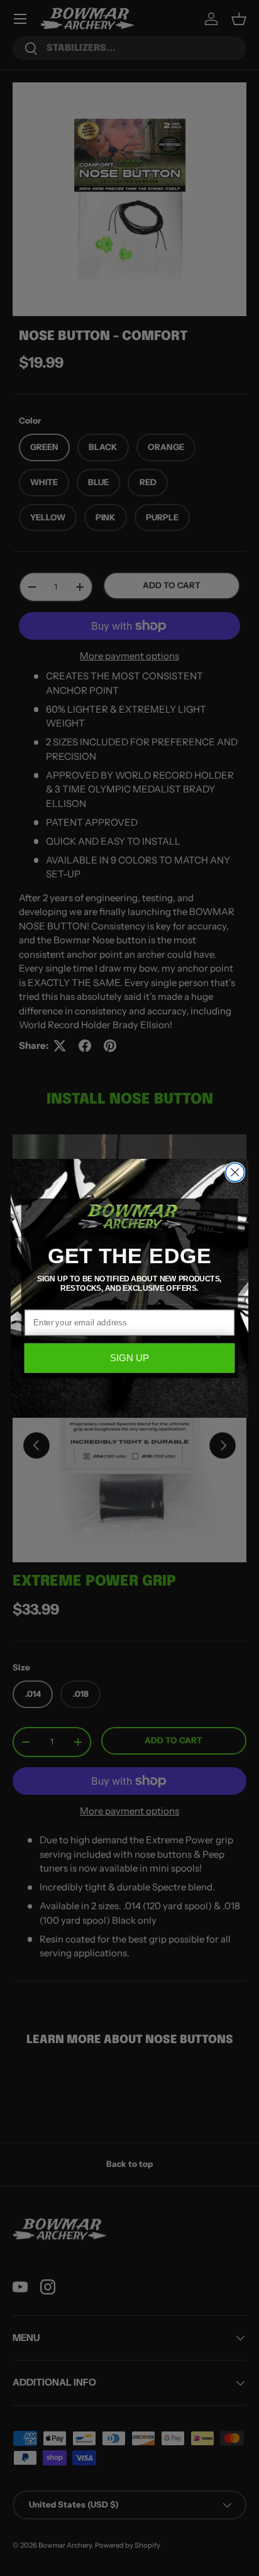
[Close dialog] (235, 1172)
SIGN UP (129, 1358)
